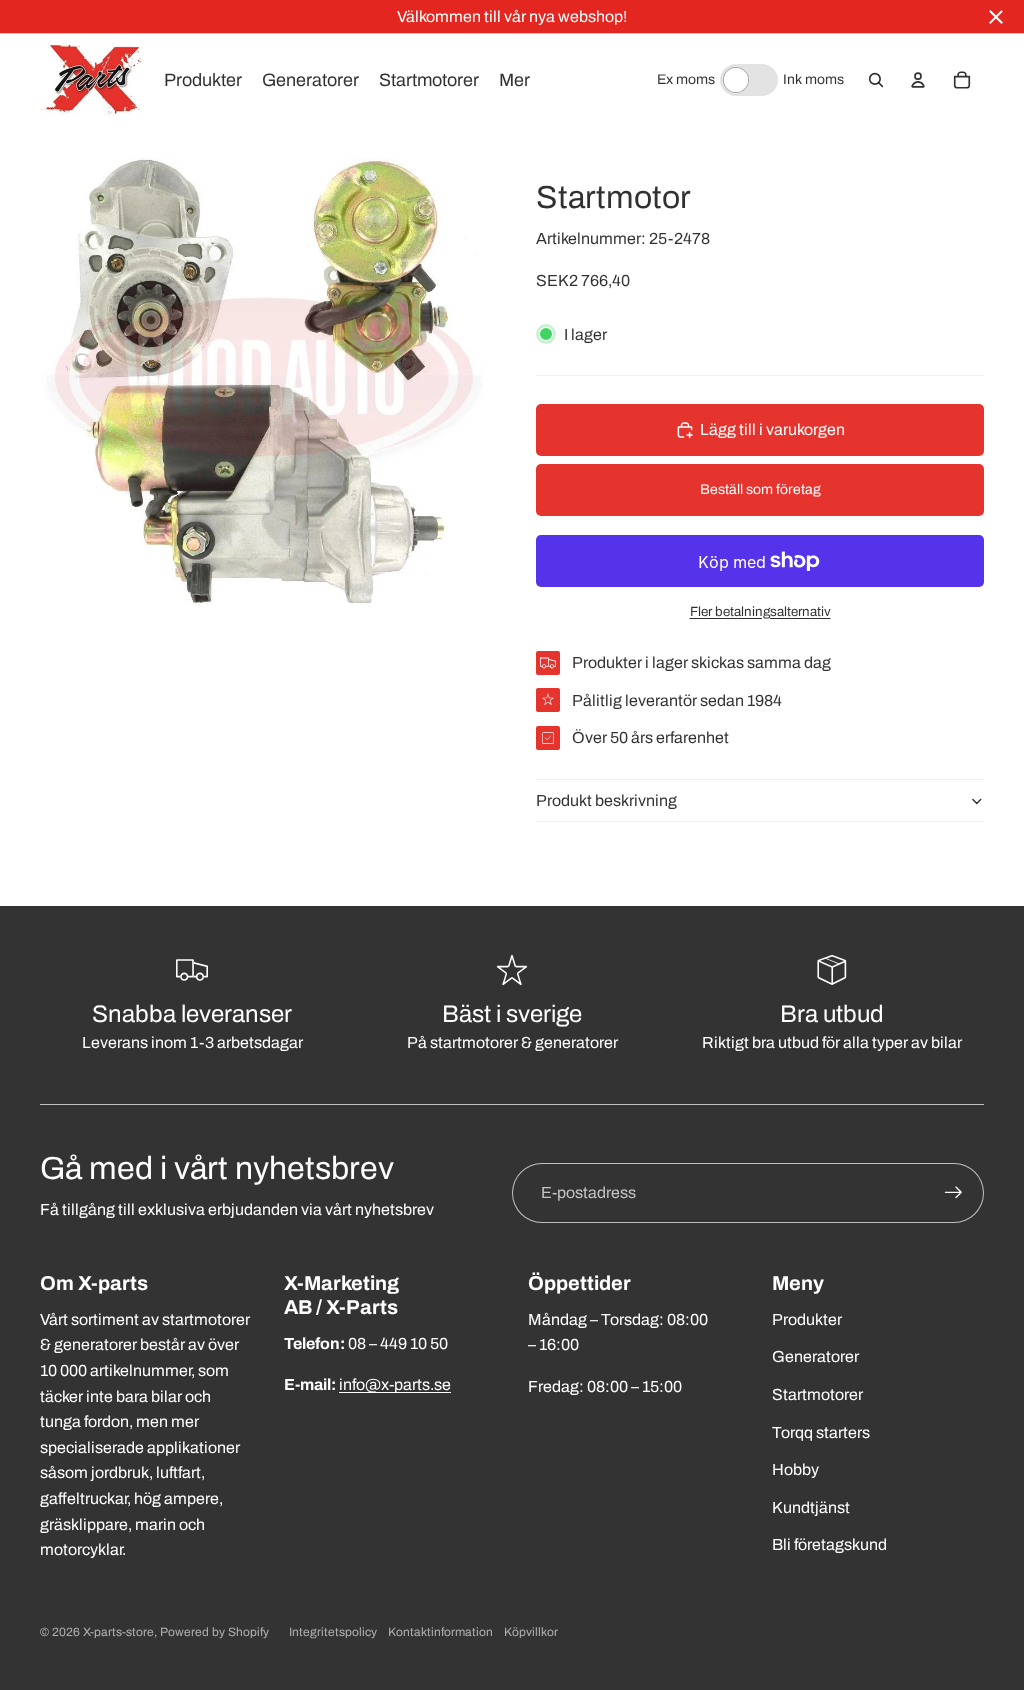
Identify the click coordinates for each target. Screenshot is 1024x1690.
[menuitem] (514, 80)
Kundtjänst (811, 1507)
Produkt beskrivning (606, 800)
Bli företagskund (829, 1544)
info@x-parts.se (395, 1384)
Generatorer (815, 1356)
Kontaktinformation (440, 1632)
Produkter (807, 1319)
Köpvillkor (531, 1632)
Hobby (795, 1469)
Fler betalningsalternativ (760, 611)
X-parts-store (118, 1632)
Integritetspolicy (333, 1632)
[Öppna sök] (876, 80)
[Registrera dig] (954, 1193)
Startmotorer (817, 1394)
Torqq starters (821, 1432)
